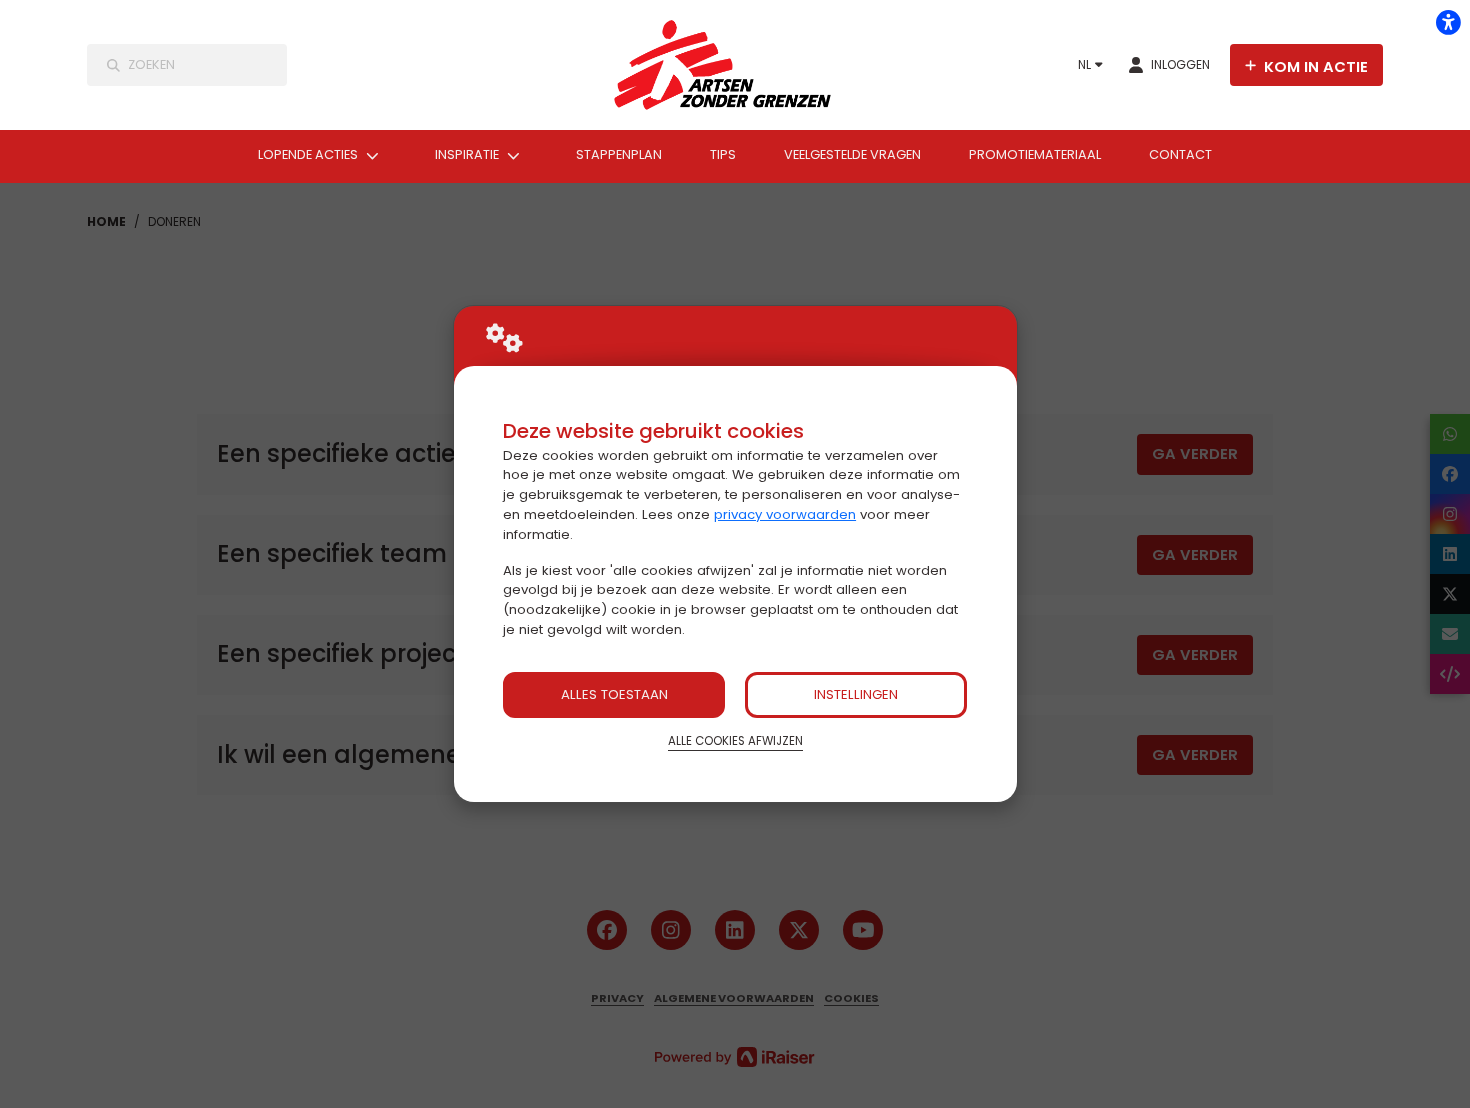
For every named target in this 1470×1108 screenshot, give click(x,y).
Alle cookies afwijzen (735, 741)
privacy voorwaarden (785, 514)
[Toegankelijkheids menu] (1448, 22)
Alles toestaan (614, 694)
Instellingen (856, 694)
